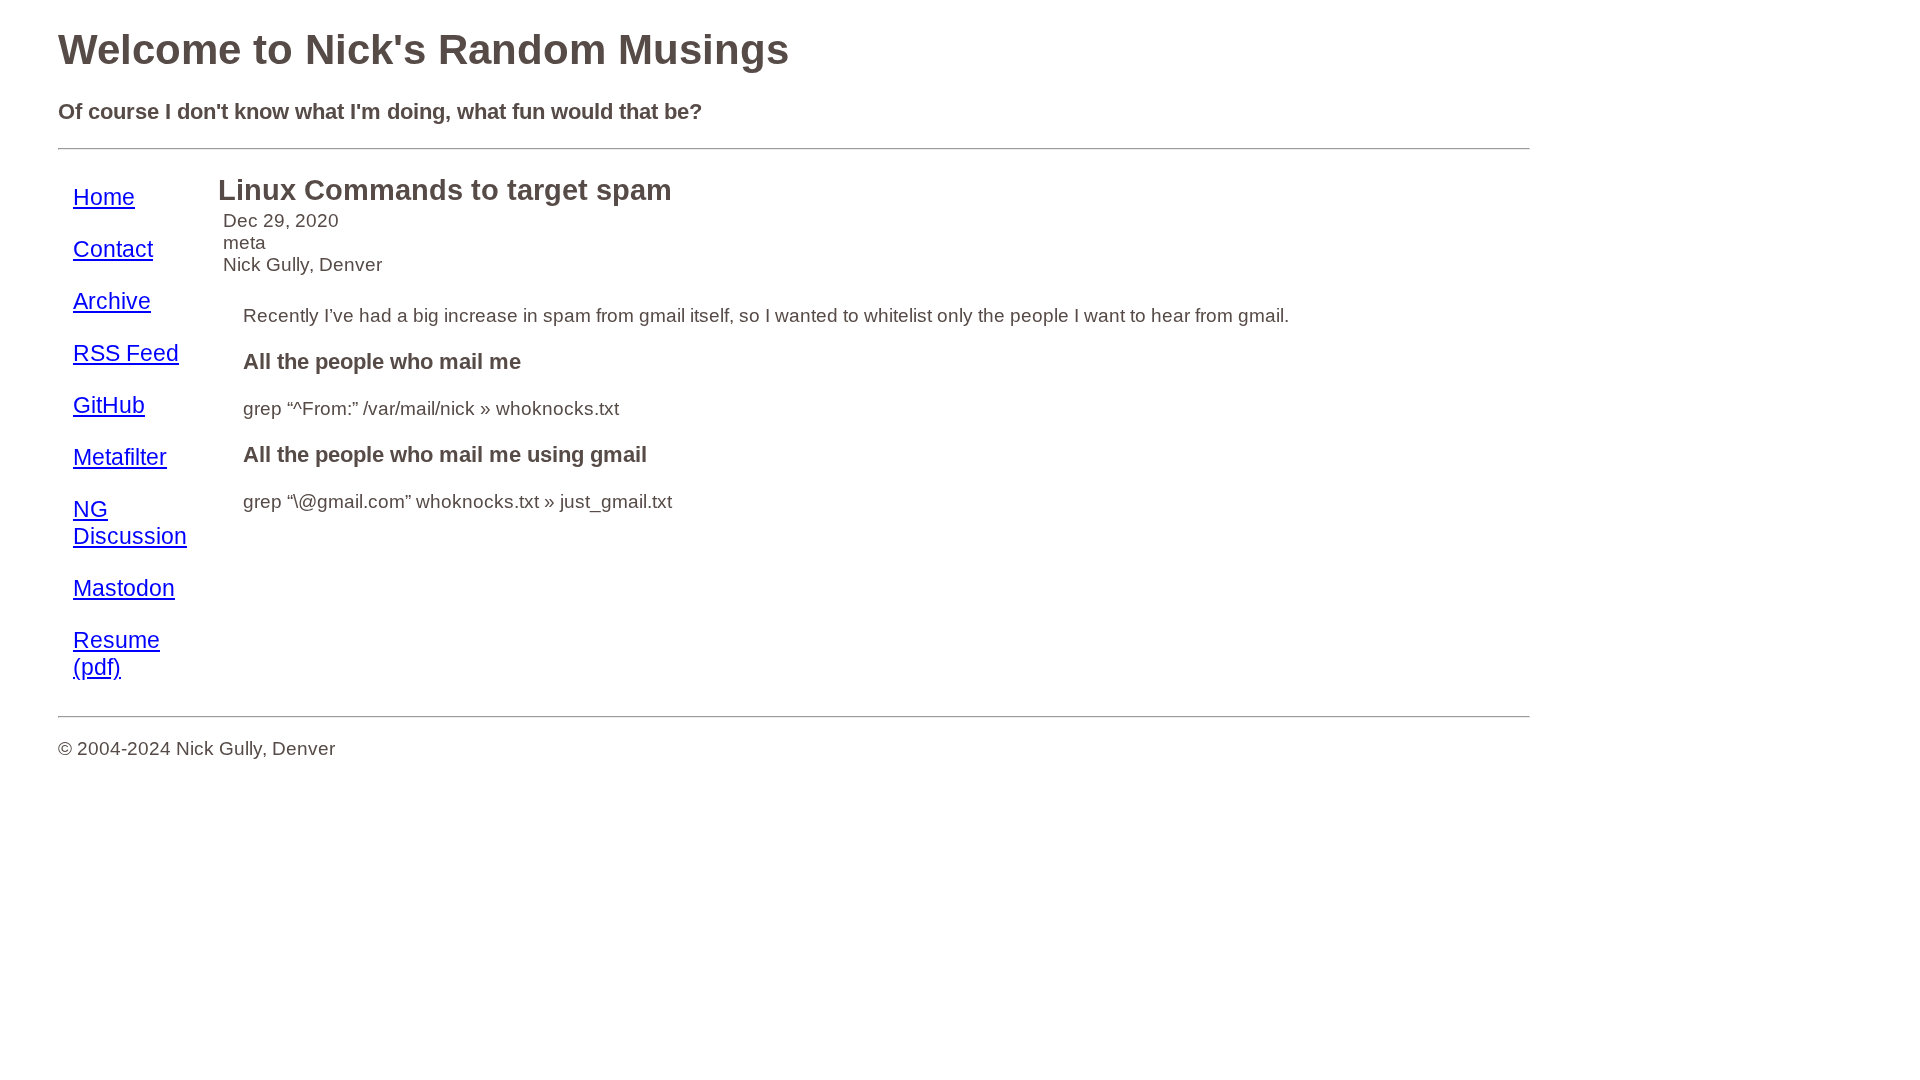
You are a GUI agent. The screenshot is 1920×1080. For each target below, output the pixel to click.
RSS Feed (126, 353)
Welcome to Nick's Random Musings (423, 49)
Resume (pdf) (116, 653)
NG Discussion (130, 522)
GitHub (109, 405)
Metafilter (120, 457)
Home (104, 197)
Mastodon (124, 588)
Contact (113, 249)
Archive (112, 301)
